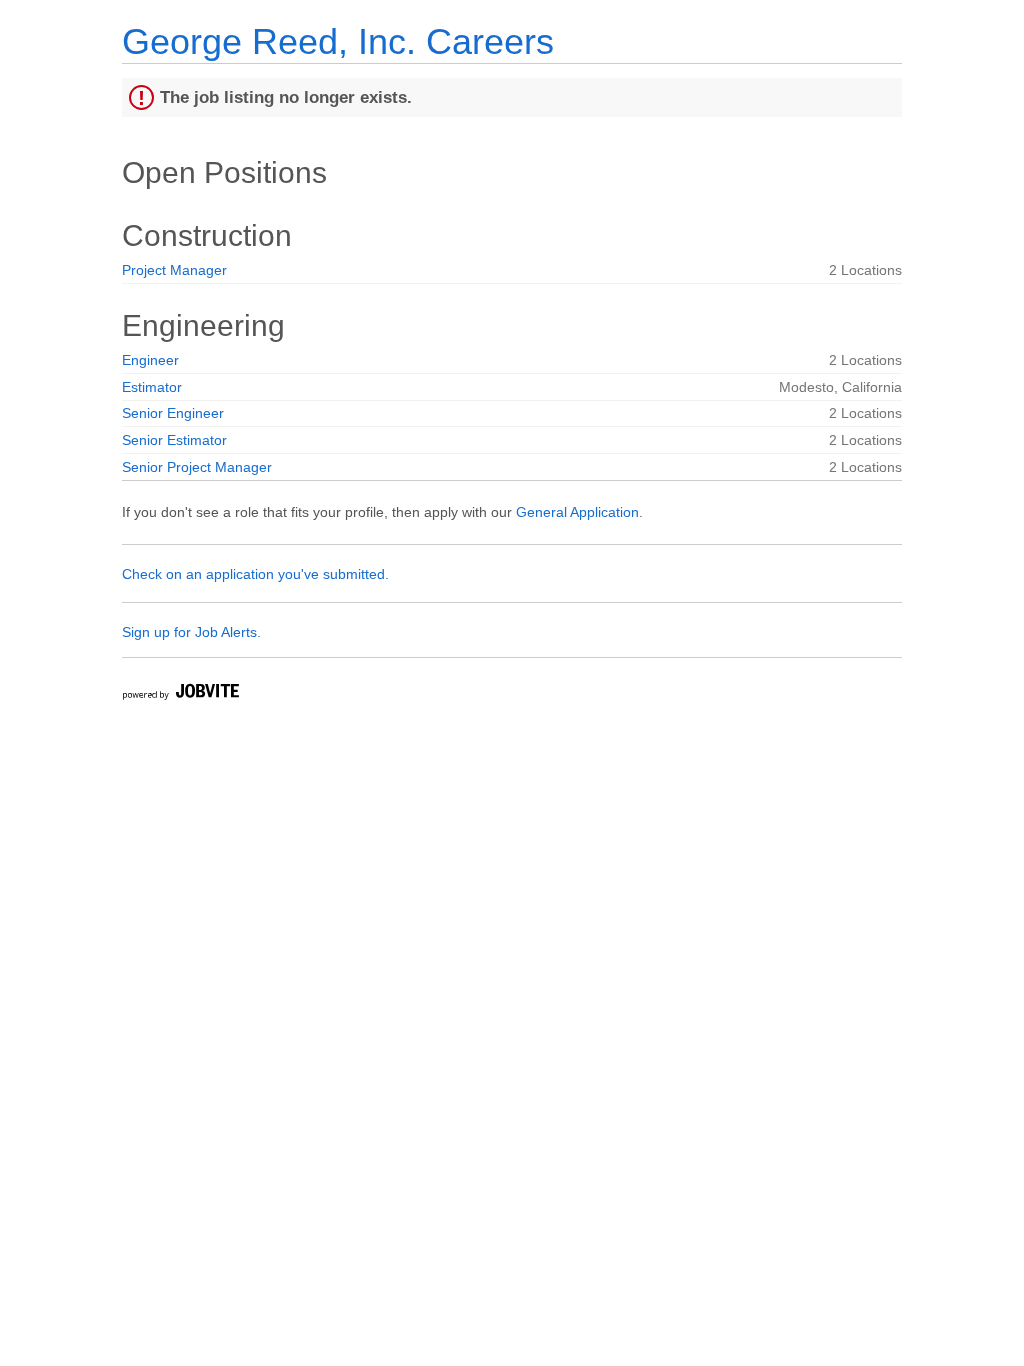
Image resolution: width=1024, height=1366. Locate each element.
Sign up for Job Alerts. (191, 632)
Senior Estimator (174, 440)
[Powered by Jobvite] (180, 694)
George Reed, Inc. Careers (338, 41)
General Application (577, 512)
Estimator (152, 387)
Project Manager (174, 270)
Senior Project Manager (197, 467)
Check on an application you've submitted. (255, 574)
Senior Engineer (173, 413)
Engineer (150, 360)
